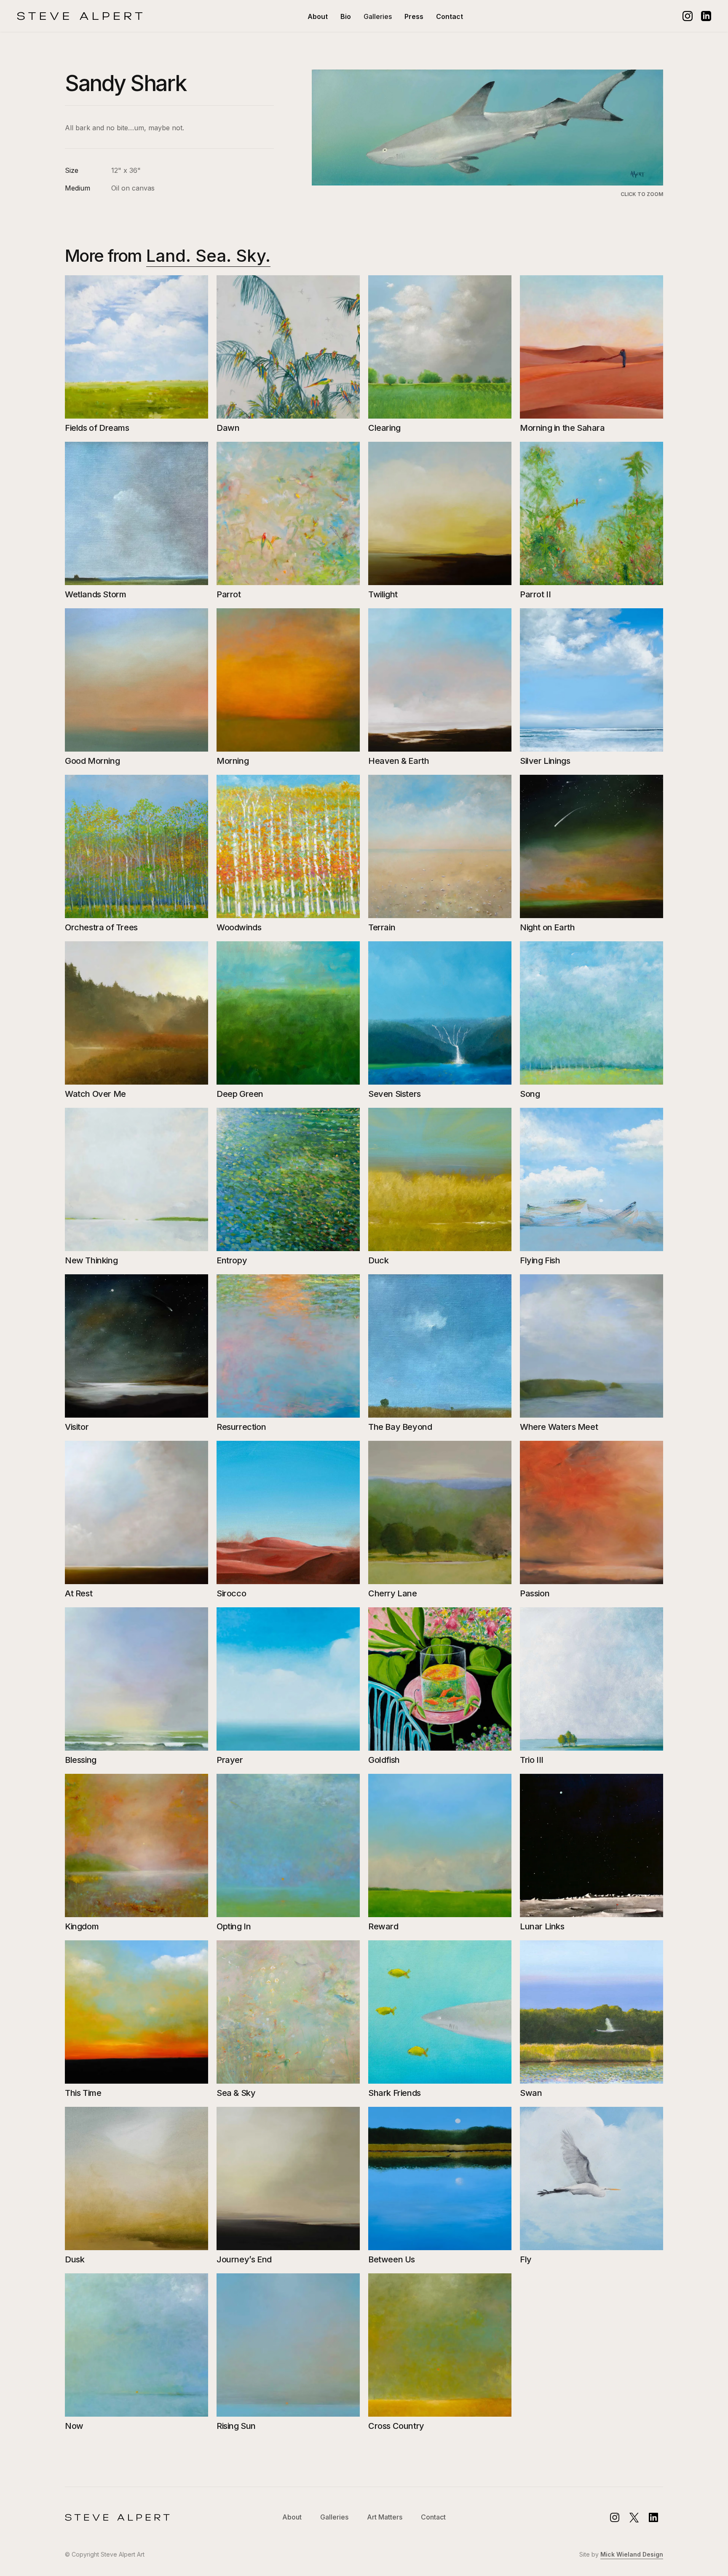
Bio (346, 16)
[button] (378, 16)
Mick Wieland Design (632, 2554)
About (318, 16)
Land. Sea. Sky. (208, 256)
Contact (450, 16)
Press (414, 16)
